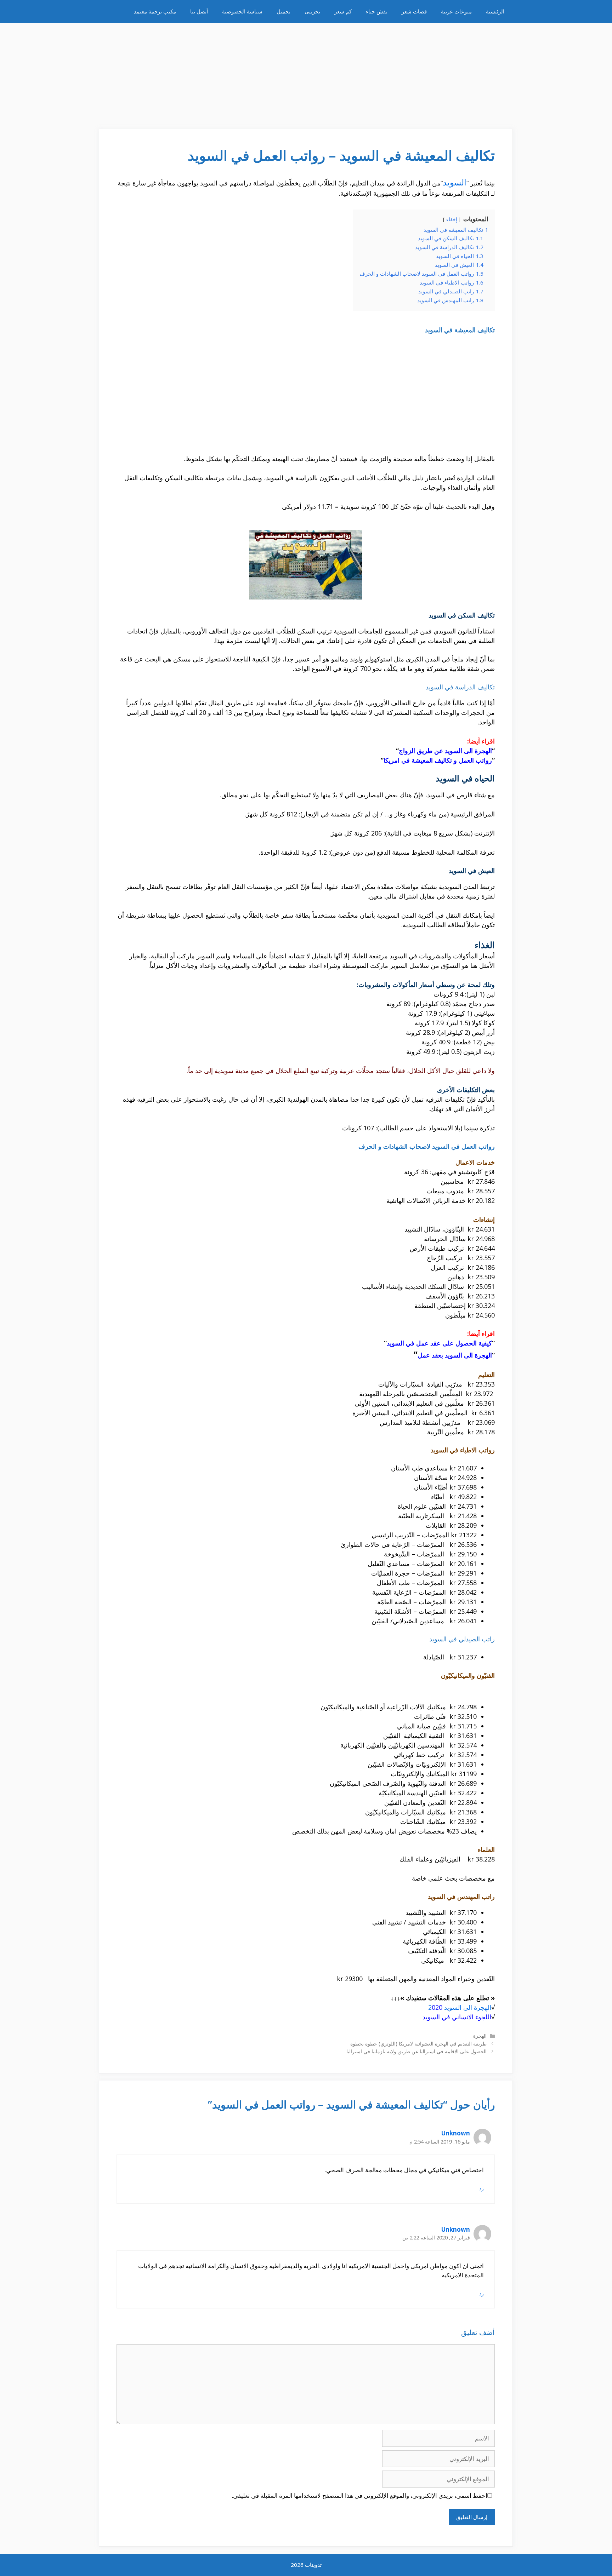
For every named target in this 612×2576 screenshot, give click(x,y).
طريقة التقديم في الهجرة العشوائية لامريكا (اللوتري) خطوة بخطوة (418, 2044)
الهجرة (480, 2036)
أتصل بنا (199, 11)
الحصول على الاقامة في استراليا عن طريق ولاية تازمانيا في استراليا (416, 2051)
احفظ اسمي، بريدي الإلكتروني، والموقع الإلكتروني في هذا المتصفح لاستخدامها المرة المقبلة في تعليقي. (359, 2495)
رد (481, 2188)
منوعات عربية (456, 11)
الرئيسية (495, 11)
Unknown (456, 2133)
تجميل (284, 11)
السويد (455, 182)
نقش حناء (377, 11)
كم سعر (343, 11)
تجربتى (312, 11)
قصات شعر (414, 11)
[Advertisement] (306, 73)
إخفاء (452, 219)
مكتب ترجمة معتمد (155, 11)
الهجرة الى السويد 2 (460, 2007)
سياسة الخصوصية (242, 11)
